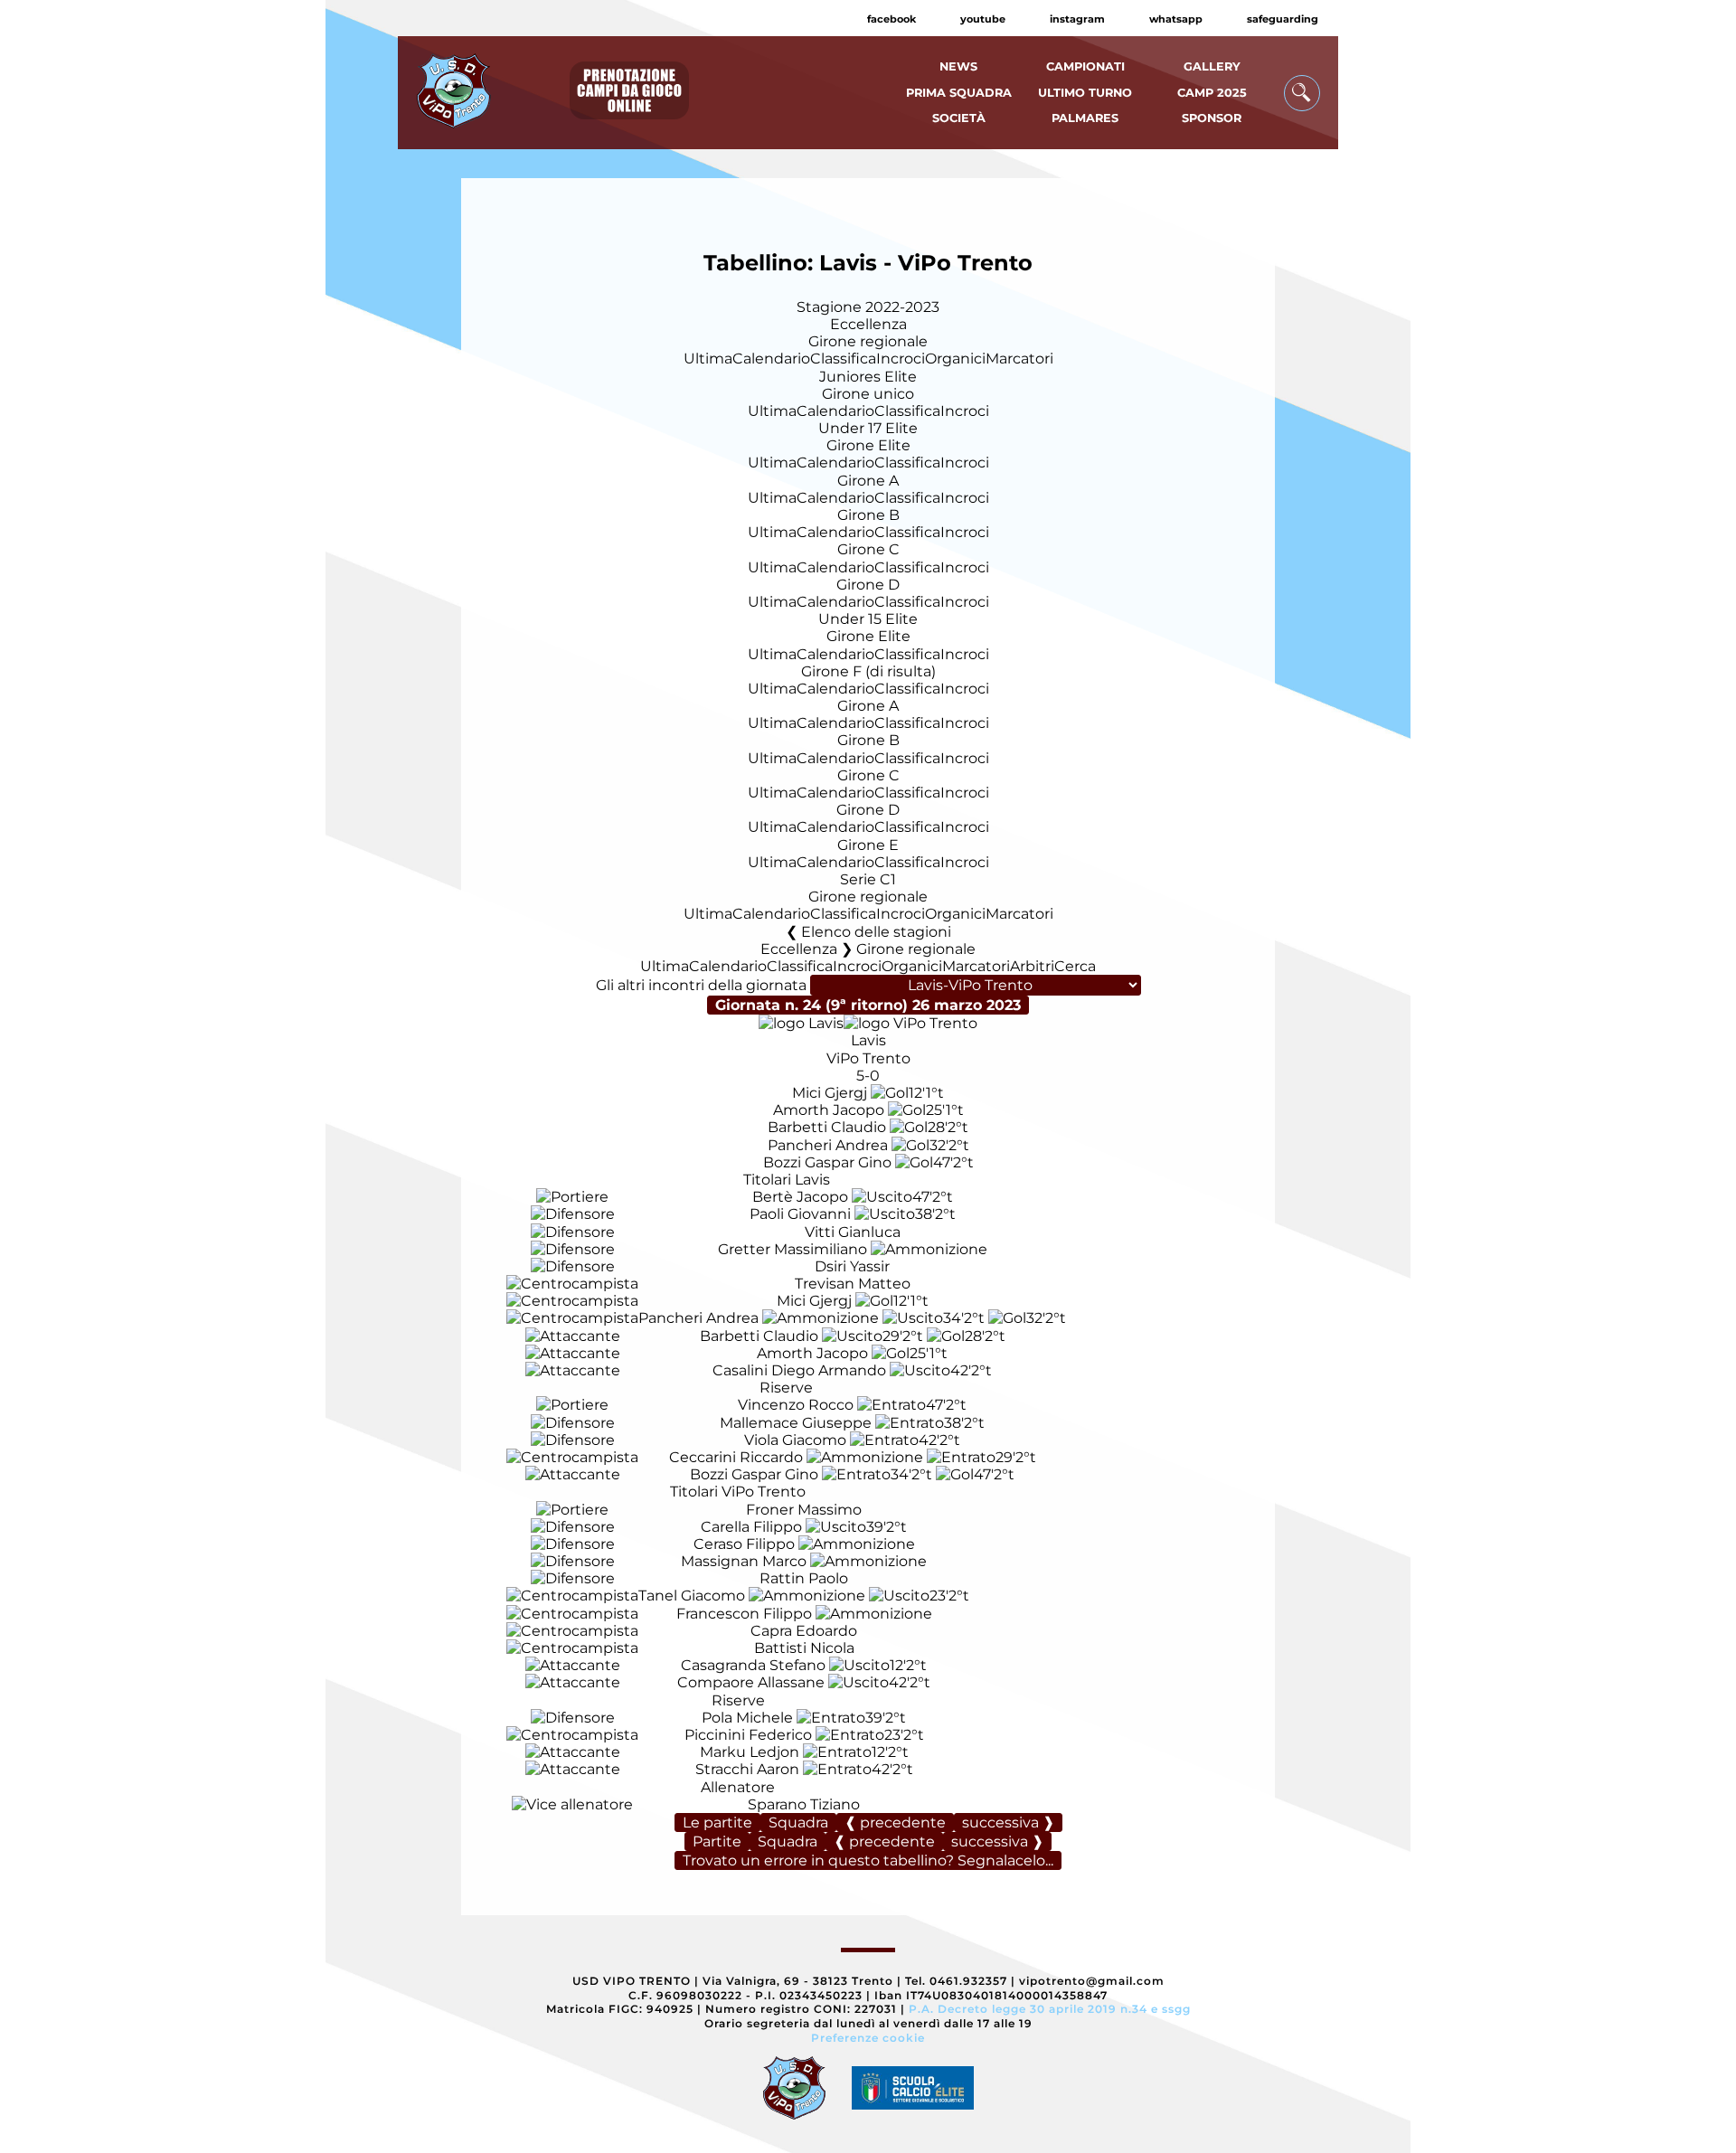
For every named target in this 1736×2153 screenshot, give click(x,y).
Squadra (798, 1822)
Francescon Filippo (744, 1614)
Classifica (843, 359)
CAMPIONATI (1085, 66)
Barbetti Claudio (827, 1127)
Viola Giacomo (795, 1440)
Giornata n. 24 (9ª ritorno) (868, 1005)
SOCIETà (959, 118)
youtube (983, 19)
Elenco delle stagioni (876, 932)
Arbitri (1032, 966)
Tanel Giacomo (692, 1596)
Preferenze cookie (868, 2038)
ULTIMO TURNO (1085, 93)
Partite (717, 1841)
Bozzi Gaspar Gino (827, 1162)
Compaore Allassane (751, 1682)
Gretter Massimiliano (793, 1249)
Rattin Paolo (804, 1578)
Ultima (708, 359)
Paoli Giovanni (800, 1214)
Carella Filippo (751, 1527)
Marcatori (1019, 359)
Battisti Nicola (804, 1648)
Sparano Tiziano (804, 1804)
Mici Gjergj (830, 1093)
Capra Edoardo (804, 1631)
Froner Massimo (804, 1510)
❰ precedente (895, 1822)
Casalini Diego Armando (799, 1370)
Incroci (901, 359)
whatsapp (1176, 19)
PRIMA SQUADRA (959, 93)
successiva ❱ (1008, 1822)
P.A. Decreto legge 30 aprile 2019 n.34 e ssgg (1050, 2009)
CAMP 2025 (1212, 93)
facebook (892, 19)
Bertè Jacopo (800, 1197)
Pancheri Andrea (828, 1145)
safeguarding (1283, 19)
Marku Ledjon (750, 1752)
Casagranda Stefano (753, 1665)
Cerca (1075, 966)
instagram (1077, 19)
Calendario (771, 359)
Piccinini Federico (748, 1735)
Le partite (717, 1822)
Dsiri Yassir (852, 1266)
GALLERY (1212, 66)
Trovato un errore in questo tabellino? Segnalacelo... (868, 1860)
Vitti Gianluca (853, 1232)
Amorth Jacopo (829, 1110)
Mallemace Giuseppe (796, 1423)
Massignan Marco (744, 1561)
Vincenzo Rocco (796, 1405)
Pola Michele (747, 1718)
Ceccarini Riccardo (736, 1457)
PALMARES (1085, 118)
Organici (955, 359)
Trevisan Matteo (853, 1284)
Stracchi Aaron (747, 1769)
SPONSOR (1212, 118)
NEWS (958, 66)
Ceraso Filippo (744, 1544)
